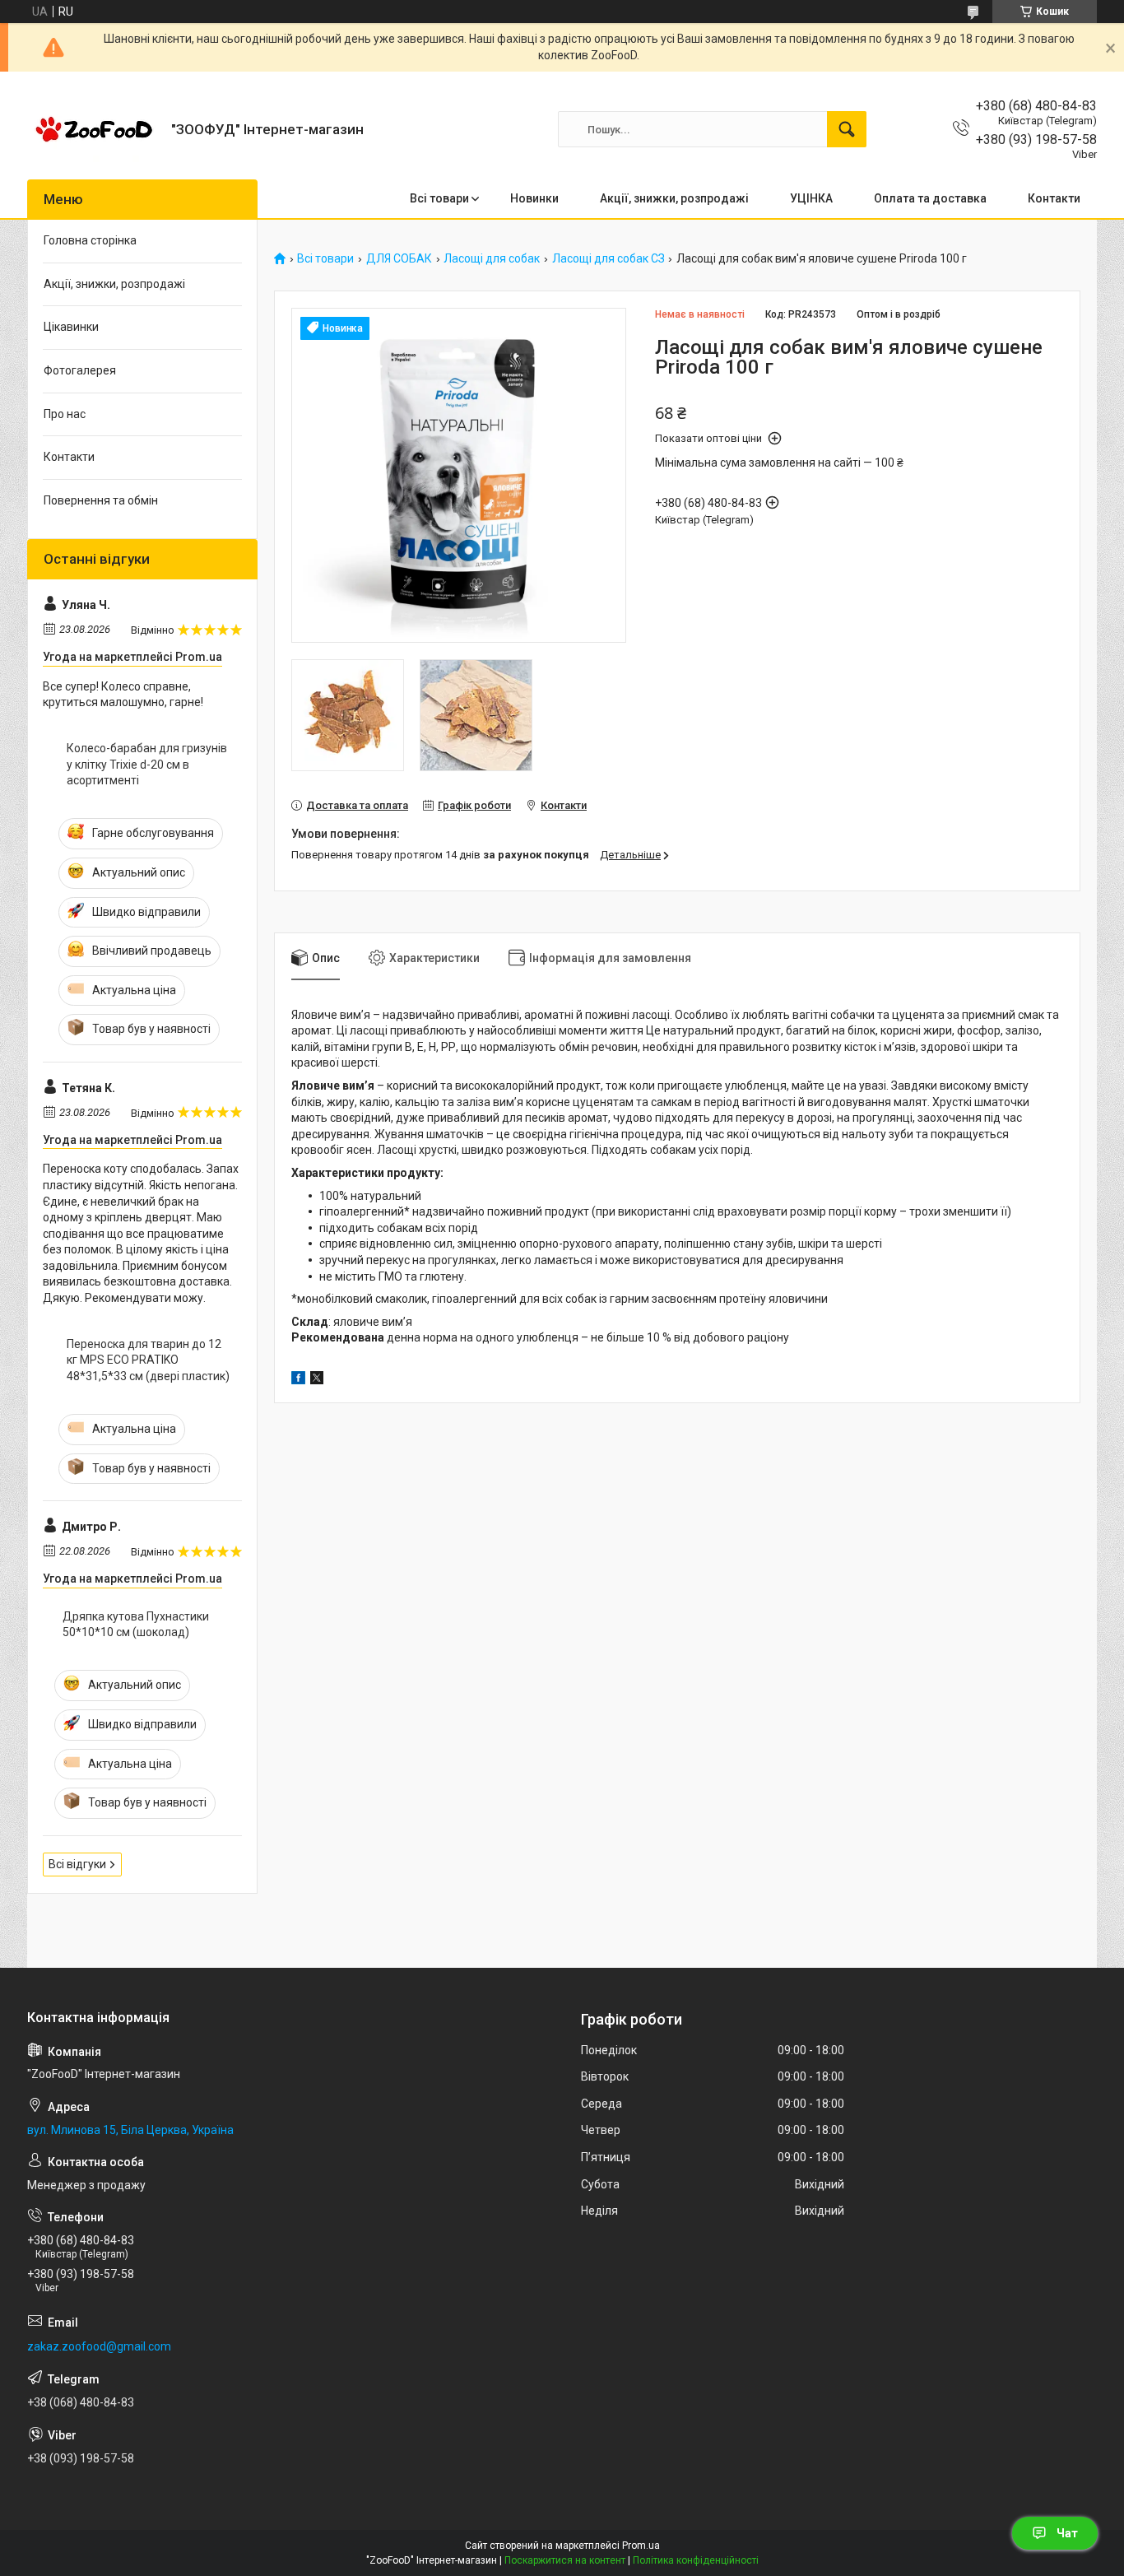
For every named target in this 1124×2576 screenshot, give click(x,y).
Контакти (1054, 198)
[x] (317, 1380)
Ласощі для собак (492, 259)
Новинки (534, 198)
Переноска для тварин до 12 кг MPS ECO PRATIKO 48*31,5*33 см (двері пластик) (148, 1360)
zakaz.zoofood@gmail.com (99, 2346)
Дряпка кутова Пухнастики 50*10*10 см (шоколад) (136, 1625)
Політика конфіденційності (696, 2560)
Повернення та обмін (101, 500)
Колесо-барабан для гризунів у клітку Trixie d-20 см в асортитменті (147, 764)
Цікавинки (71, 327)
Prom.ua (641, 2546)
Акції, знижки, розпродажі (674, 198)
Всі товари (439, 198)
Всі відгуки (77, 1864)
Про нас (65, 414)
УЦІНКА (811, 198)
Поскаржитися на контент (565, 2560)
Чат (1067, 2533)
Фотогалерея (80, 370)
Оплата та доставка (930, 198)
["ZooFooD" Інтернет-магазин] (93, 129)
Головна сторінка (90, 240)
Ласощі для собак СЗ (608, 259)
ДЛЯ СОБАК (399, 259)
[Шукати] (847, 129)
